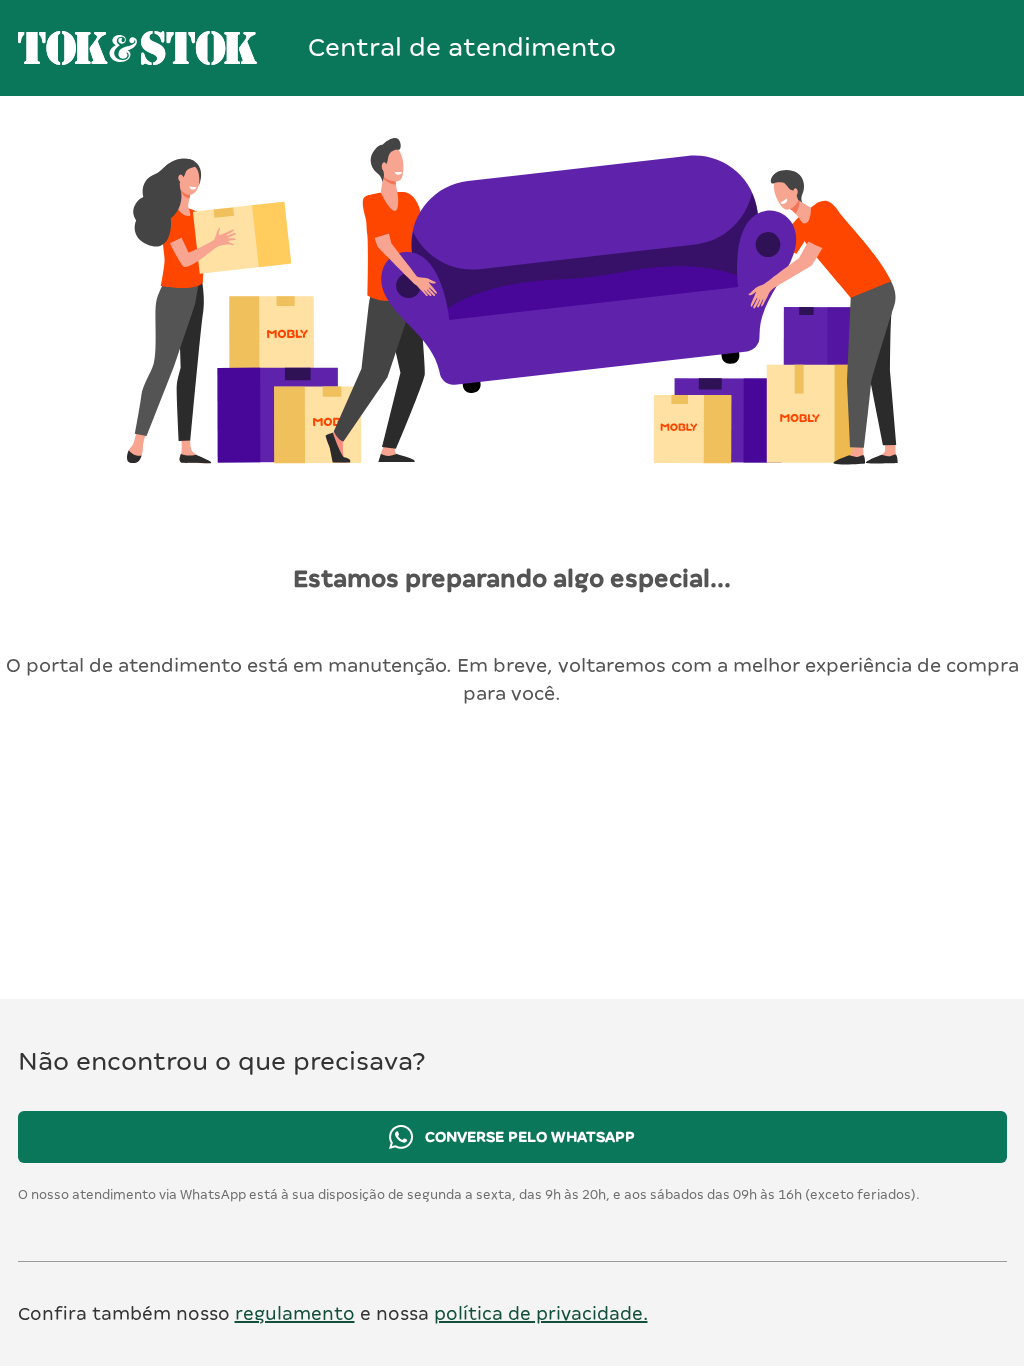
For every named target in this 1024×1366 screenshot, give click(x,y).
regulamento (295, 1313)
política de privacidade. (541, 1313)
